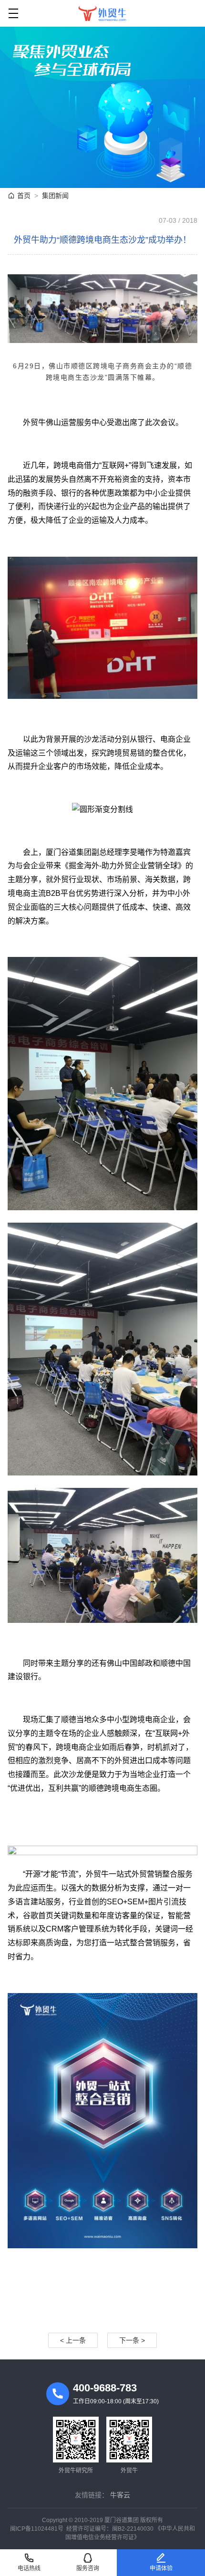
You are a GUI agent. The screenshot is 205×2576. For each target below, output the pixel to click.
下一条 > (132, 2340)
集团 (55, 196)
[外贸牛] (102, 13)
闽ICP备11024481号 (37, 2529)
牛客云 (120, 2495)
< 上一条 (73, 2340)
